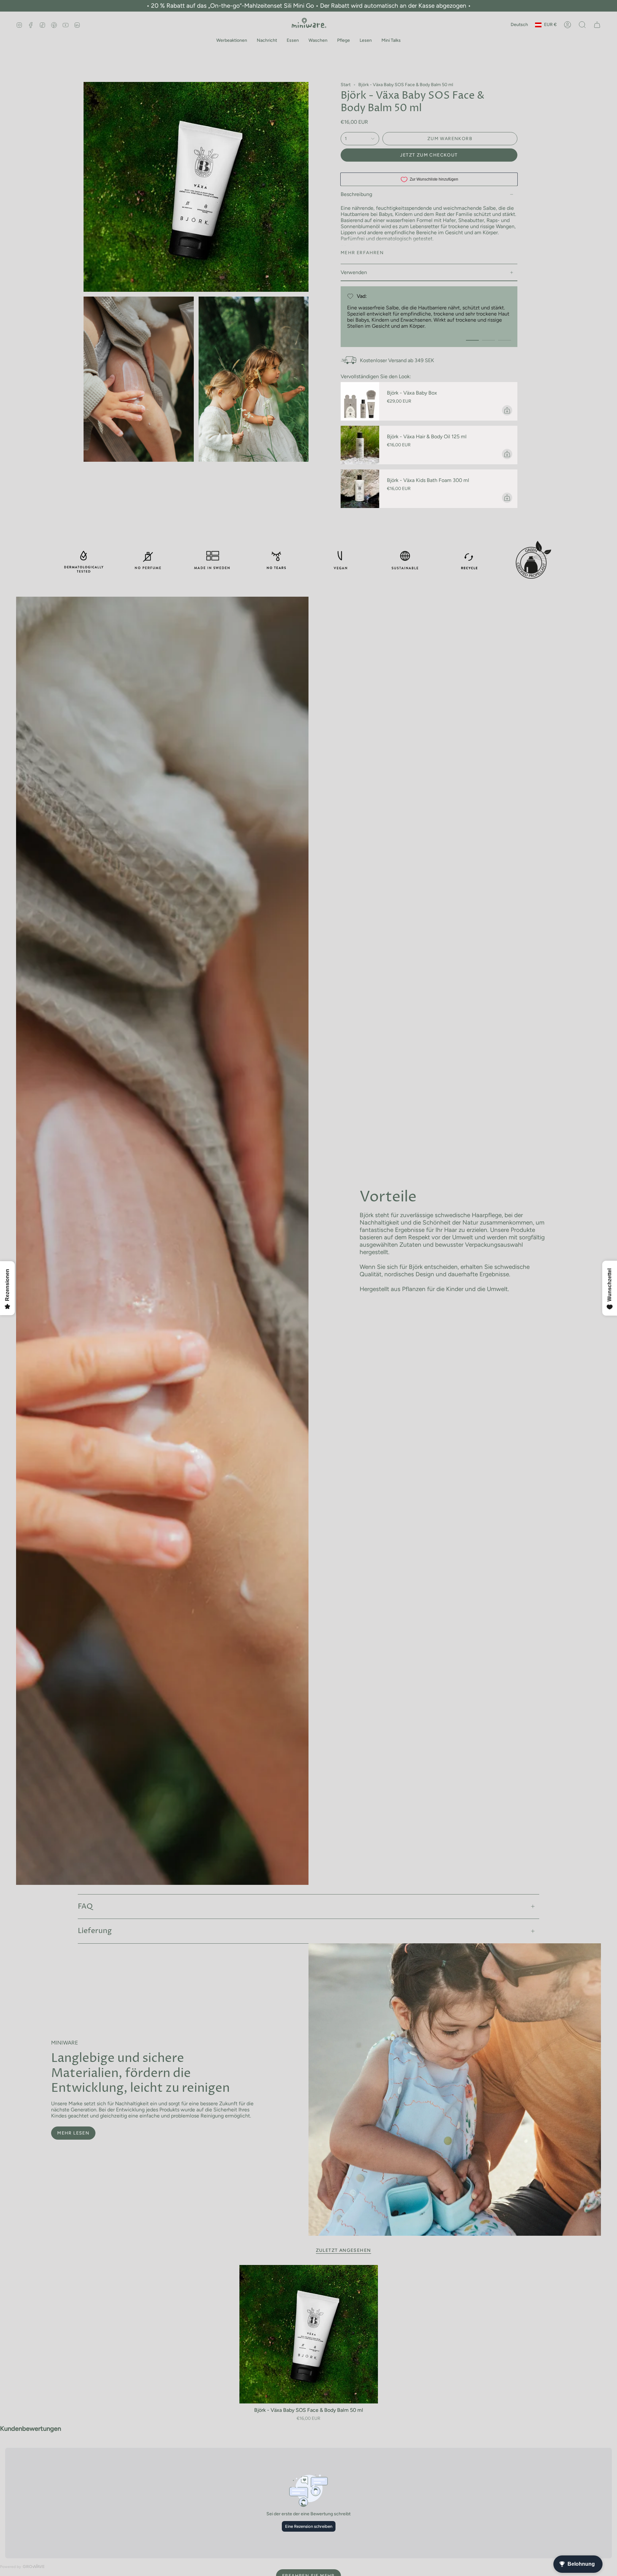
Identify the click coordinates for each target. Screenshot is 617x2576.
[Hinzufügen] (507, 410)
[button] (232, 41)
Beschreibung (356, 194)
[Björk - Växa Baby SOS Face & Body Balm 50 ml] (309, 2334)
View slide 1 (472, 340)
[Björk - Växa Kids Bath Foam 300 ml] (360, 489)
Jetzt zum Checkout (429, 155)
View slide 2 (488, 340)
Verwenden (354, 272)
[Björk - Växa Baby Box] (360, 401)
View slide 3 (505, 340)
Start (346, 85)
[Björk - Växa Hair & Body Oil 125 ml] (360, 445)
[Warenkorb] (597, 25)
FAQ (85, 1907)
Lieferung (95, 1931)
